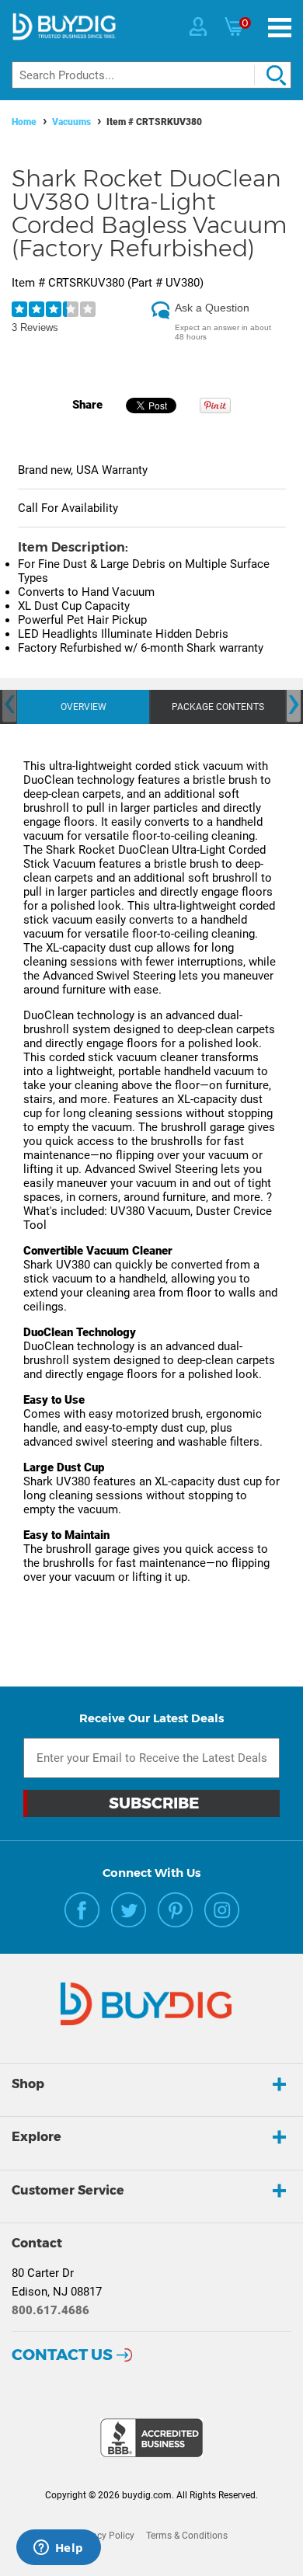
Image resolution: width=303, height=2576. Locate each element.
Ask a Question (212, 308)
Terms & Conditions (187, 2536)
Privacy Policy (105, 2536)
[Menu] (280, 28)
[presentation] (9, 704)
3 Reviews (35, 327)
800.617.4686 (50, 2310)
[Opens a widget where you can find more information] (58, 2549)
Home (24, 122)
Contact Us (62, 2355)
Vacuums (71, 122)
